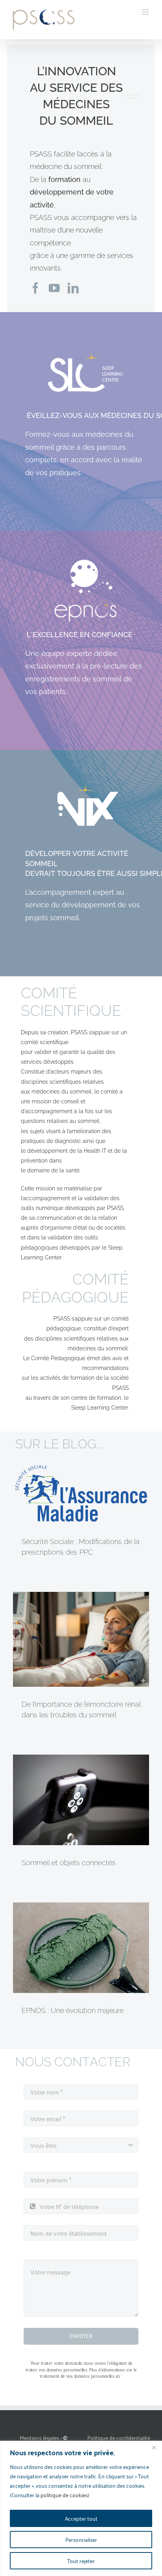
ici (118, 2376)
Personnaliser (81, 2539)
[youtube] (54, 288)
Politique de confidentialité (119, 2437)
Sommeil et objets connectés (69, 1863)
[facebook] (35, 288)
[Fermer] (154, 2447)
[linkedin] (73, 288)
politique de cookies (64, 2495)
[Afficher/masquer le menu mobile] (146, 12)
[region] (81, 2508)
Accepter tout (81, 2518)
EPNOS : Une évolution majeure (73, 2010)
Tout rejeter (81, 2561)
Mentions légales (39, 2437)
